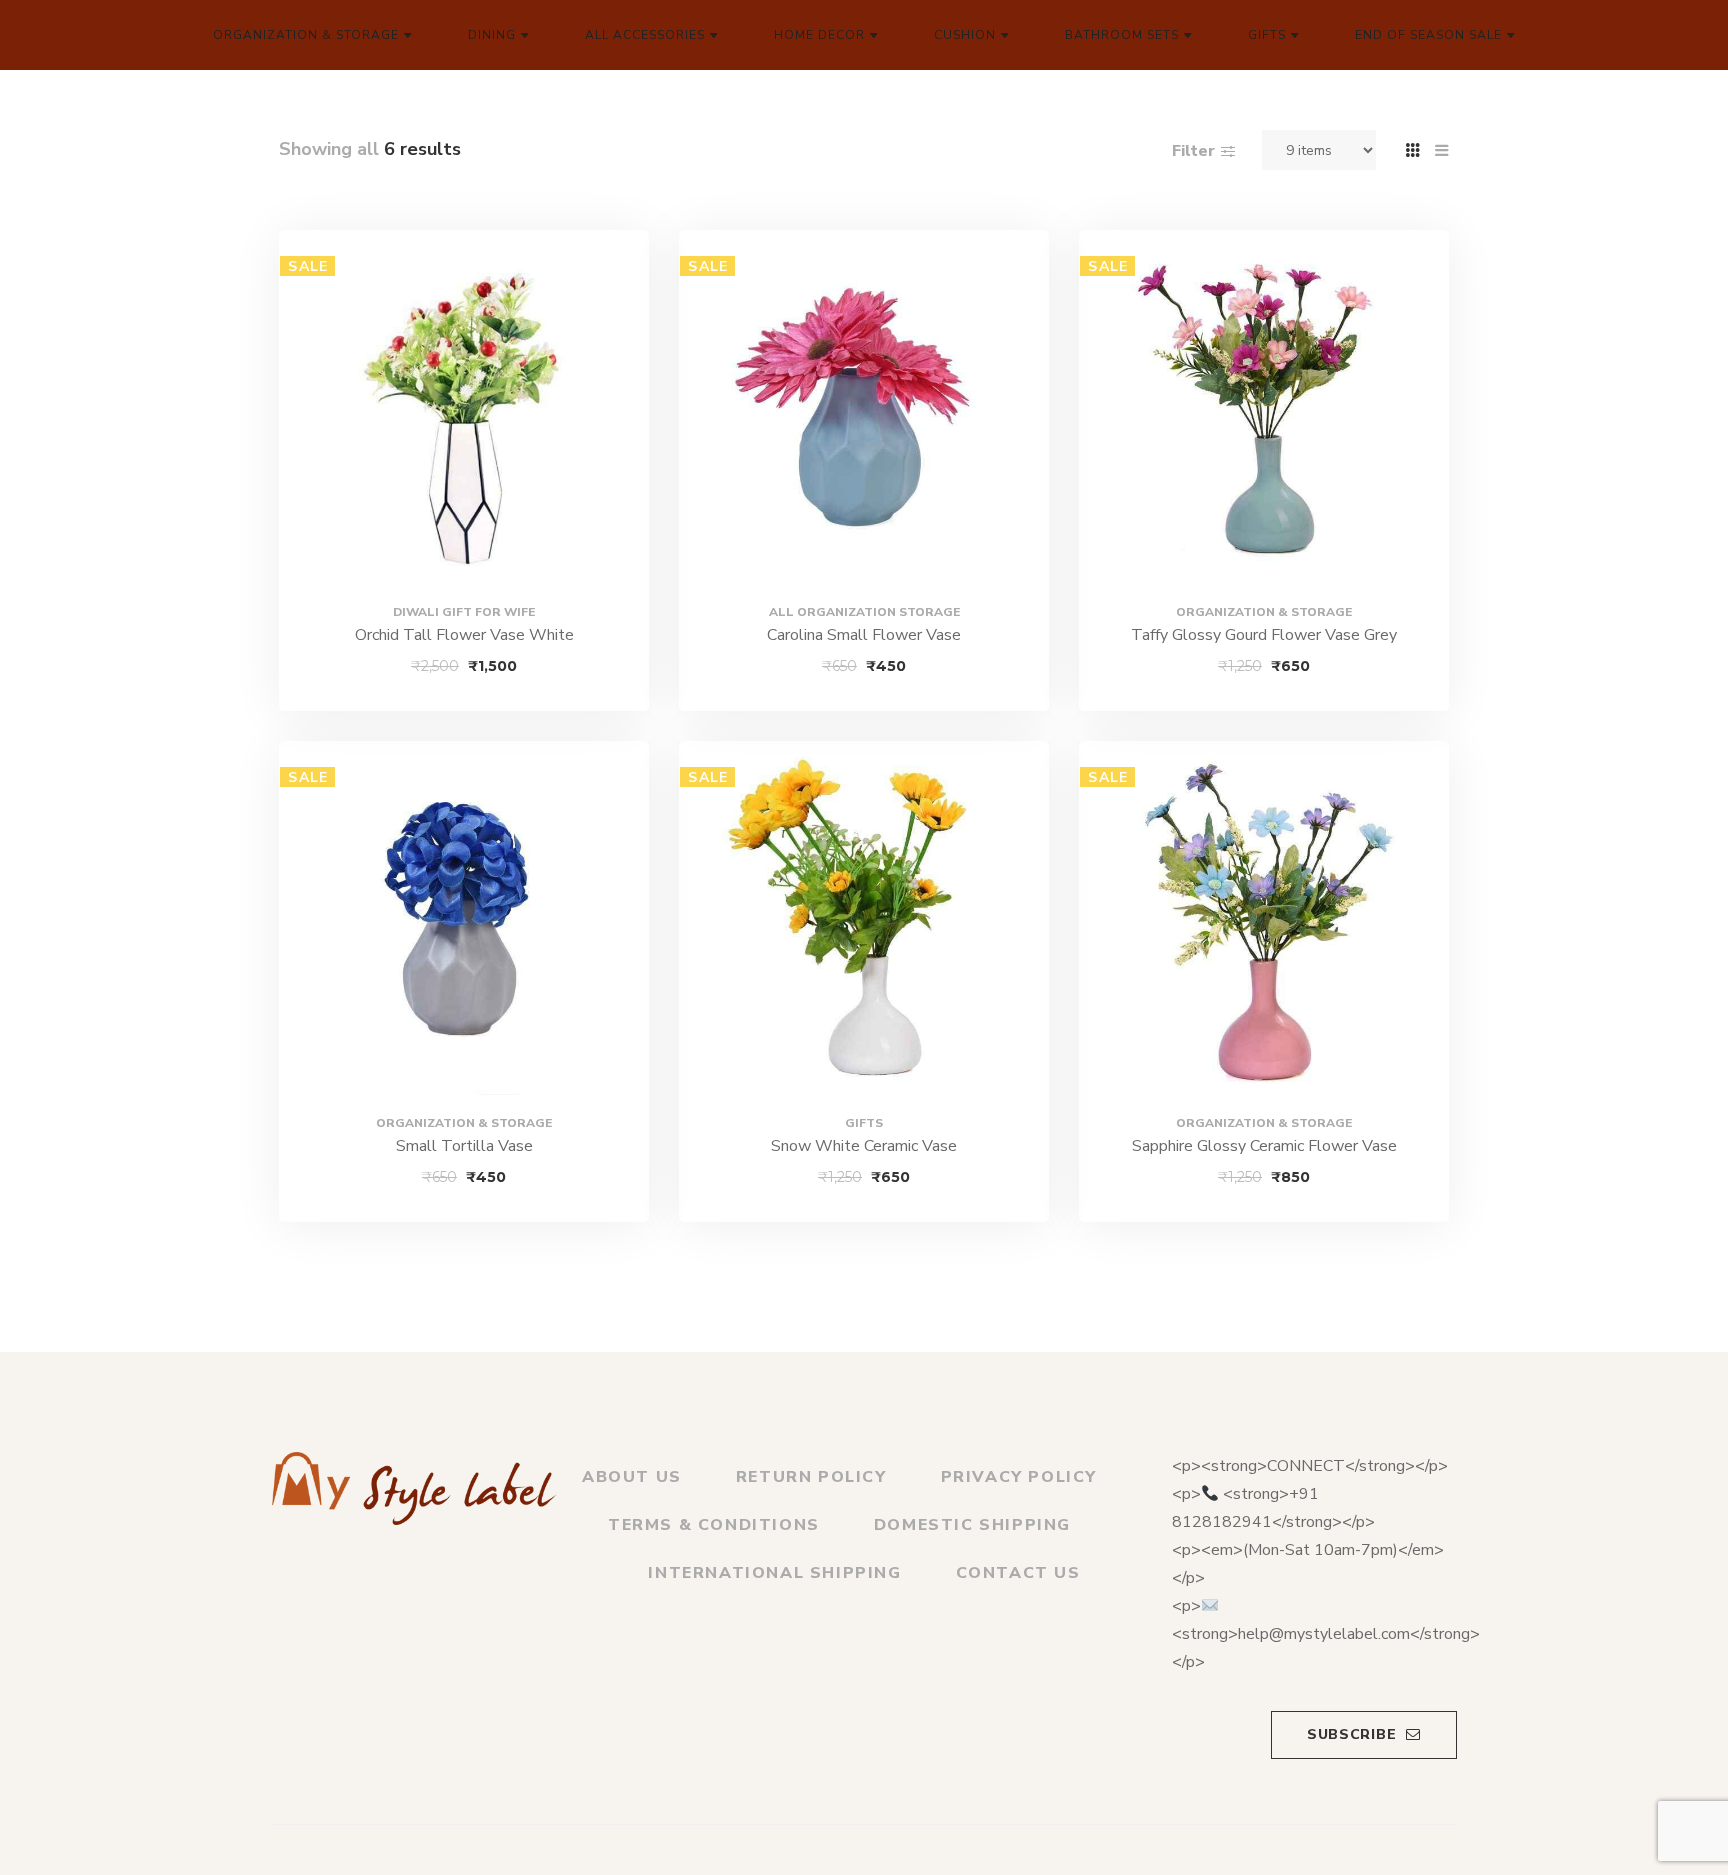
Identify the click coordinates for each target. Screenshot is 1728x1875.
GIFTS (864, 1123)
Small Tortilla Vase (464, 1146)
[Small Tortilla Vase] (464, 926)
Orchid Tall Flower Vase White (464, 635)
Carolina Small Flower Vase (864, 635)
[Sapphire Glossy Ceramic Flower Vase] (1264, 926)
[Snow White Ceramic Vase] (864, 926)
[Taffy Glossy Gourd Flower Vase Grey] (1264, 415)
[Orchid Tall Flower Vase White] (464, 415)
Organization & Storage (1264, 612)
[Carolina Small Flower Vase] (864, 415)
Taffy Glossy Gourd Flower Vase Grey (1264, 635)
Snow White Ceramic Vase (864, 1146)
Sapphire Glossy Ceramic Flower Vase (1264, 1146)
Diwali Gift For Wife (464, 612)
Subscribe (1351, 1734)
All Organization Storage (864, 612)
